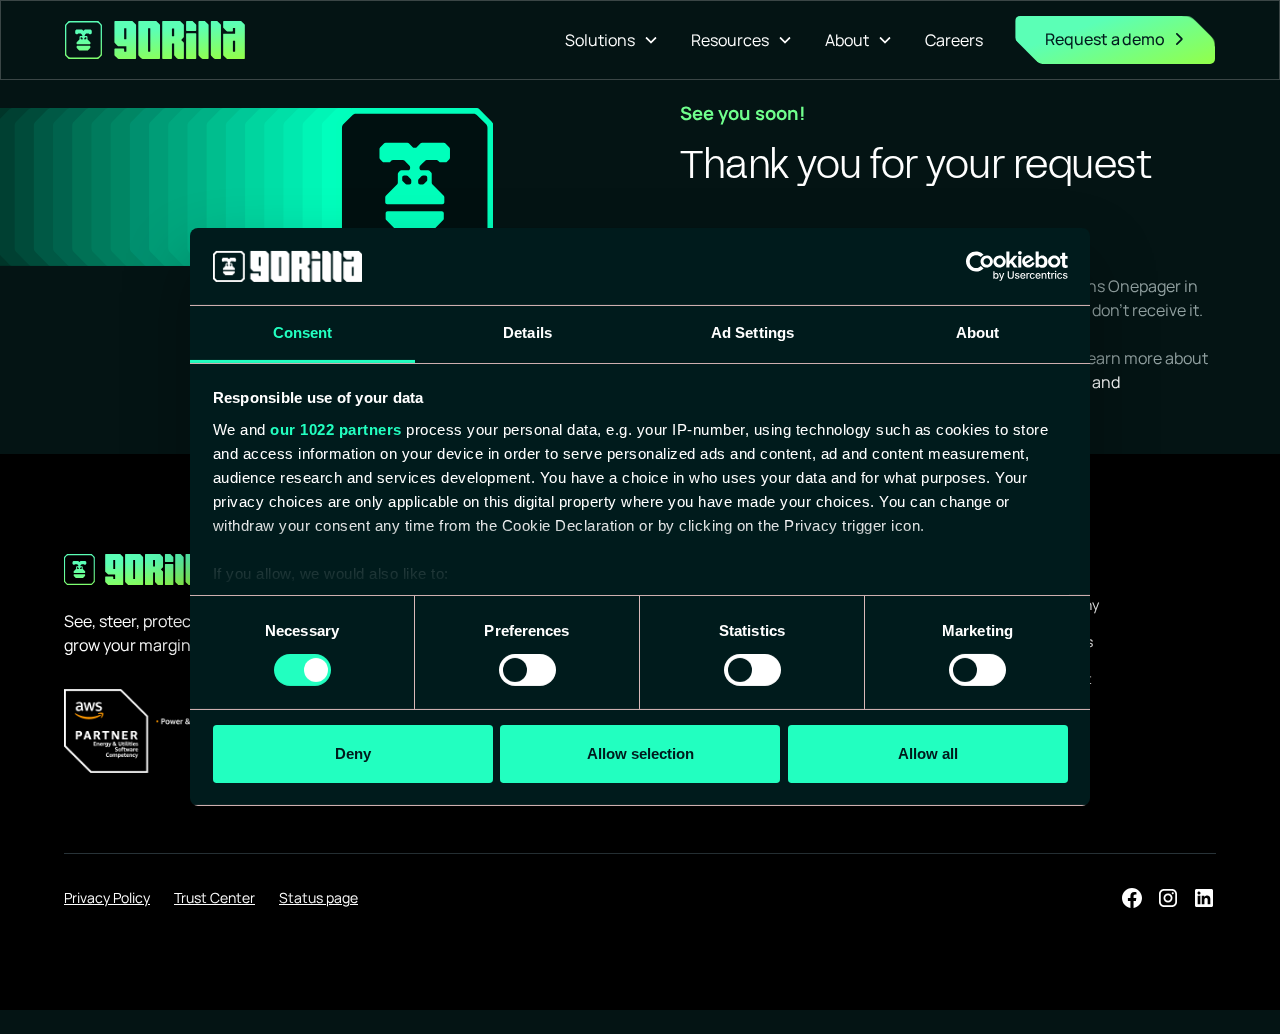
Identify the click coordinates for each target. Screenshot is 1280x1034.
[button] (612, 40)
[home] (155, 39)
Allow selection (640, 753)
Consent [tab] (303, 332)
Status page (318, 897)
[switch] (527, 670)
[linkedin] (1204, 898)
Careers (954, 40)
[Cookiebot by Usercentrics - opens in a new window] (980, 266)
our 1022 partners (336, 429)
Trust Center (214, 897)
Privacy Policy (107, 897)
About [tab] (978, 332)
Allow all (928, 753)
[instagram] (1168, 898)
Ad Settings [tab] (752, 332)
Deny (353, 753)
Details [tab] (527, 332)
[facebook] (1132, 898)
